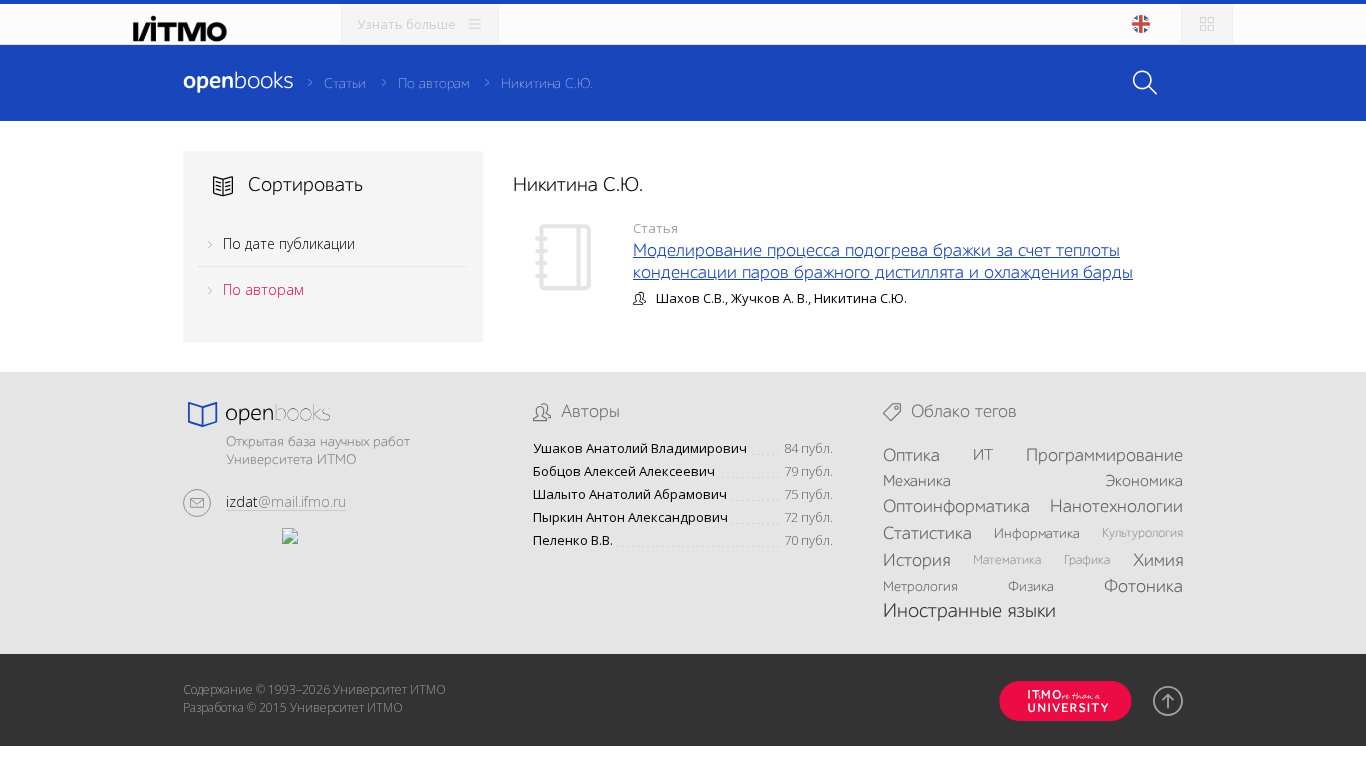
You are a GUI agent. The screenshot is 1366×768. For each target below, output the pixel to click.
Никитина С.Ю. (547, 84)
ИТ (983, 456)
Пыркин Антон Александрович (630, 517)
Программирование (1104, 456)
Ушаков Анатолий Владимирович (640, 448)
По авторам (433, 84)
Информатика (1037, 534)
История (916, 561)
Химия (1158, 561)
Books (238, 82)
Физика (1031, 587)
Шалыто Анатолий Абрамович (630, 494)
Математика (1007, 560)
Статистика (927, 534)
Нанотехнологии (1116, 507)
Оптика (911, 456)
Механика (917, 482)
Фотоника (1143, 587)
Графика (1087, 560)
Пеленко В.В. (573, 540)
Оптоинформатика (956, 507)
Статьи (345, 84)
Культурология (1142, 533)
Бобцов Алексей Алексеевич (624, 471)
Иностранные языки (969, 612)
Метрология (920, 587)
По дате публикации (289, 243)
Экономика (1144, 482)
